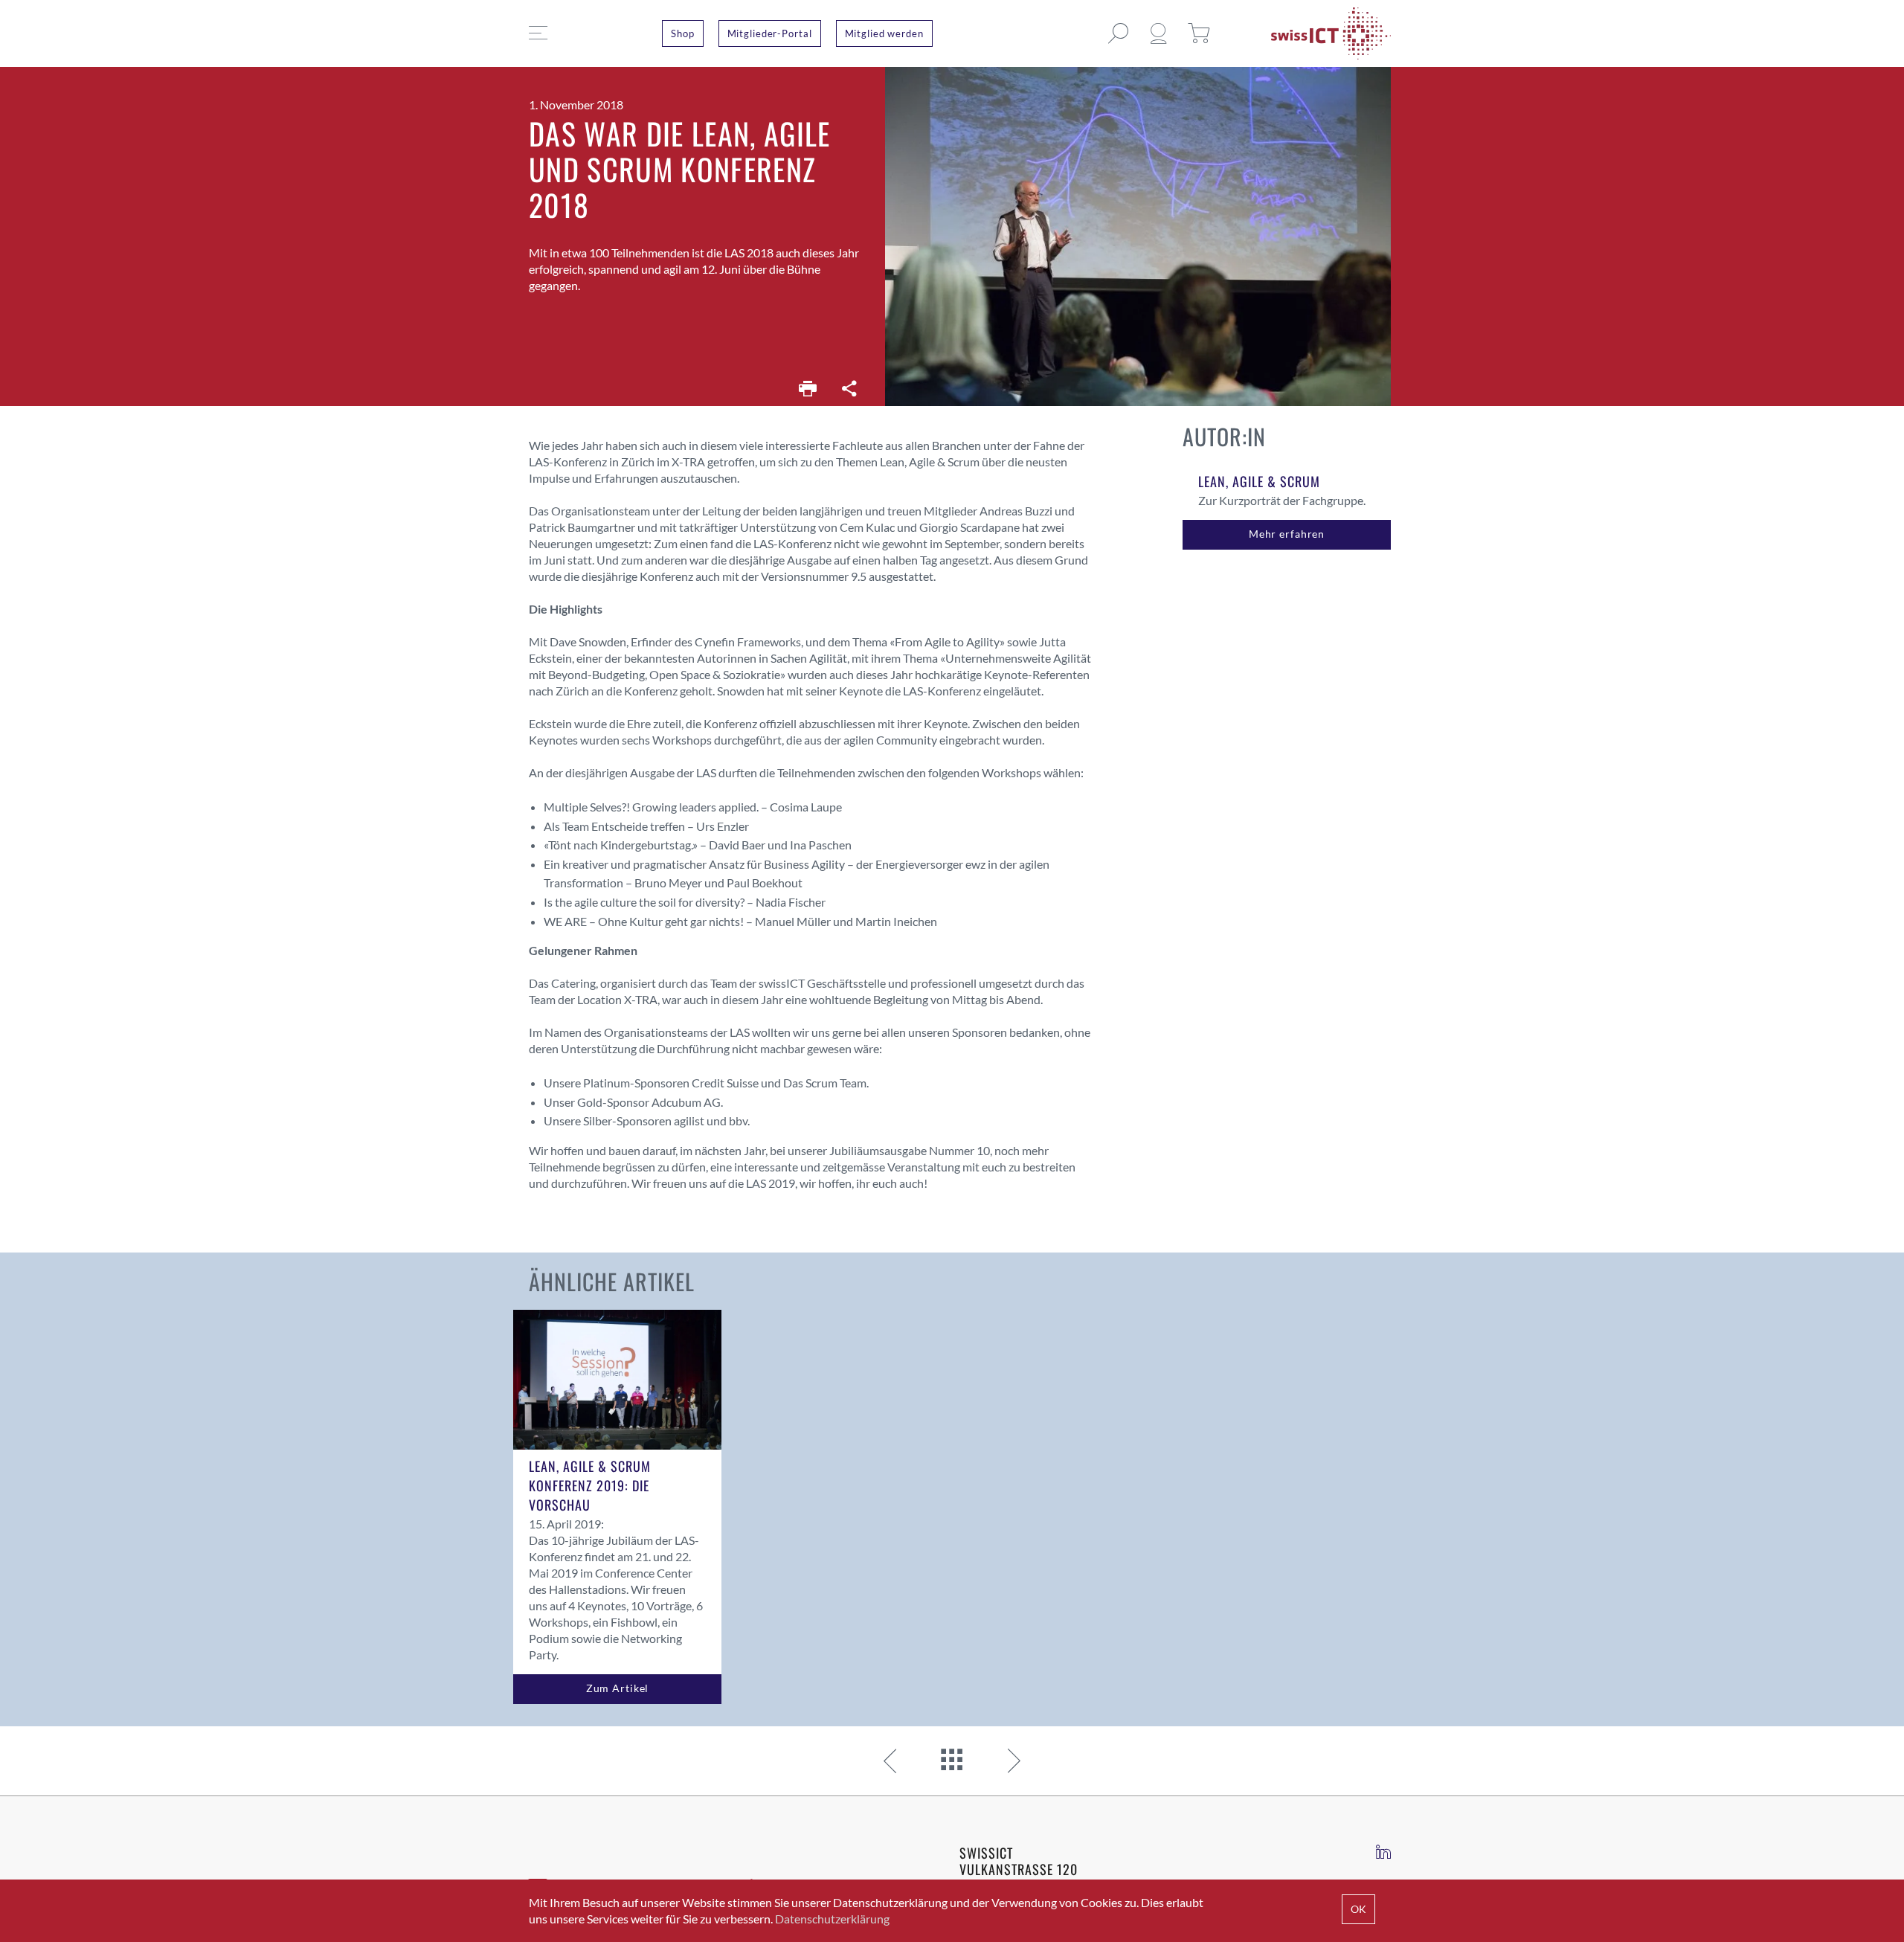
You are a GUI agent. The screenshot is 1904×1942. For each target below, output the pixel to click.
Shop (683, 33)
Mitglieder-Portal (770, 33)
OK (1358, 1909)
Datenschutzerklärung (832, 1919)
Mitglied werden (884, 33)
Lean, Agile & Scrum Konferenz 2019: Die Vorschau (590, 1485)
